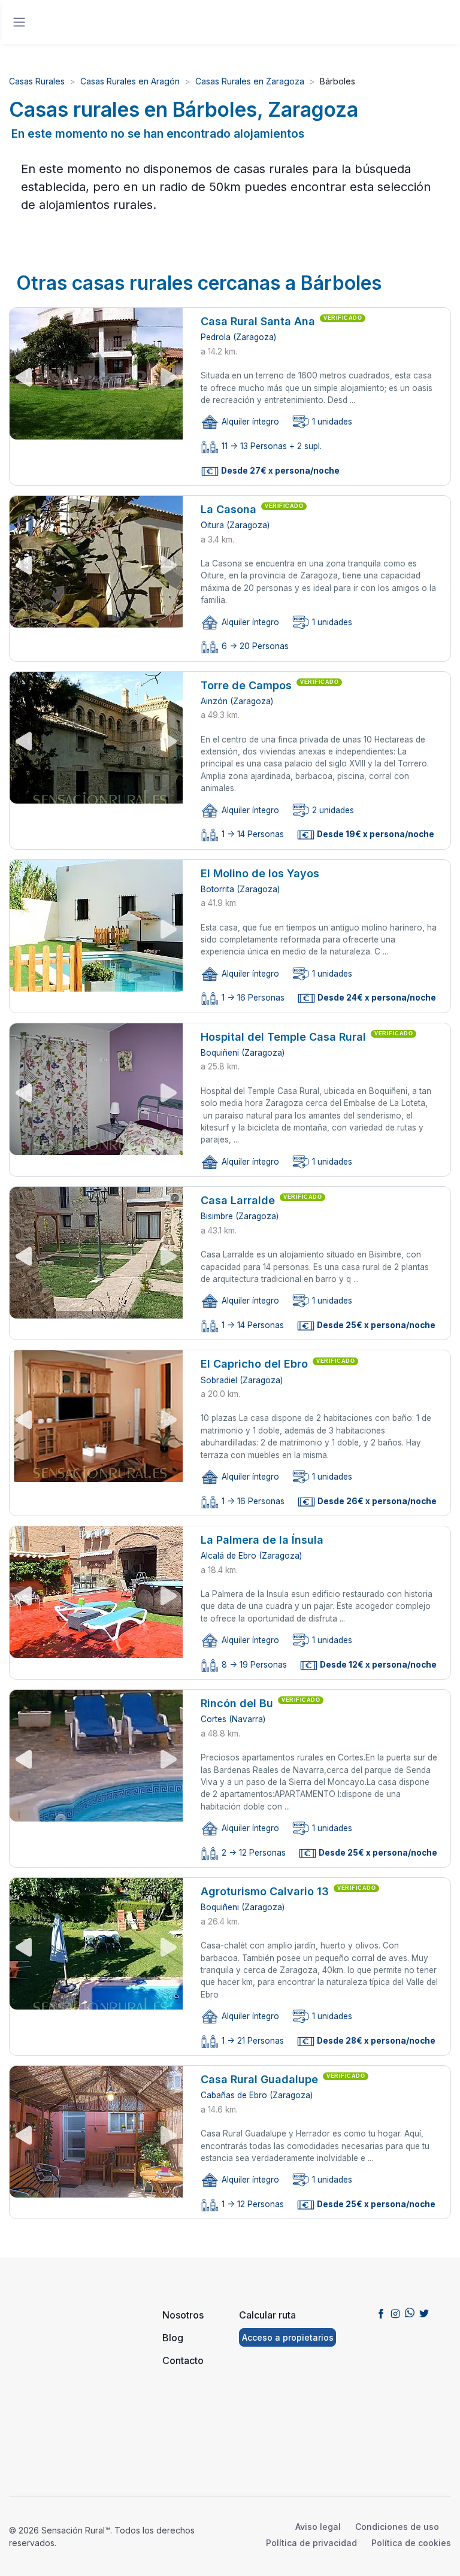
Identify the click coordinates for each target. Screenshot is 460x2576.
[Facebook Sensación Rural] (381, 2313)
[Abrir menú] (19, 22)
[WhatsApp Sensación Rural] (410, 2313)
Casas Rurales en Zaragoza (250, 81)
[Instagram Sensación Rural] (395, 2313)
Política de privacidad (311, 2543)
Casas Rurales (37, 81)
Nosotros (183, 2315)
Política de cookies (411, 2543)
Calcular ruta (267, 2315)
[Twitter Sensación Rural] (424, 2313)
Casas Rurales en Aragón (130, 81)
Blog (173, 2338)
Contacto (183, 2360)
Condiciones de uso (397, 2527)
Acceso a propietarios (288, 2337)
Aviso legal (318, 2527)
